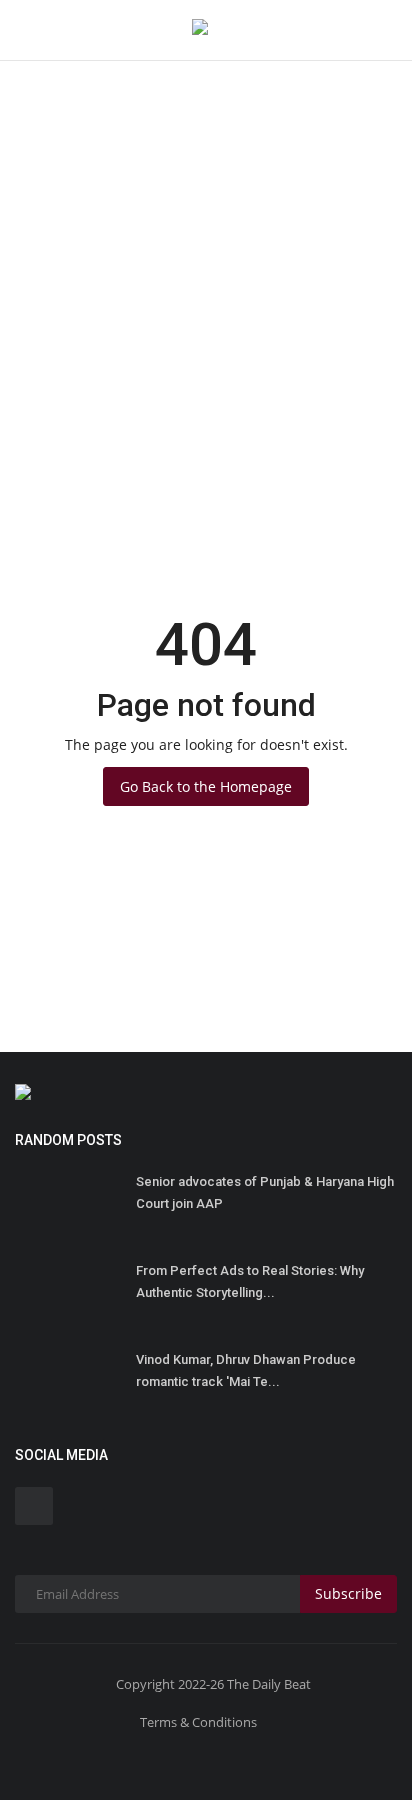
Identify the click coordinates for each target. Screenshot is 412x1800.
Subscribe (348, 1593)
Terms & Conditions (198, 1722)
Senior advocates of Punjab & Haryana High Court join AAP (265, 1192)
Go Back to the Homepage (206, 786)
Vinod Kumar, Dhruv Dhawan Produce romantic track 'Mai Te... (246, 1370)
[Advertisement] (206, 216)
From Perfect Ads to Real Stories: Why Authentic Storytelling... (250, 1281)
